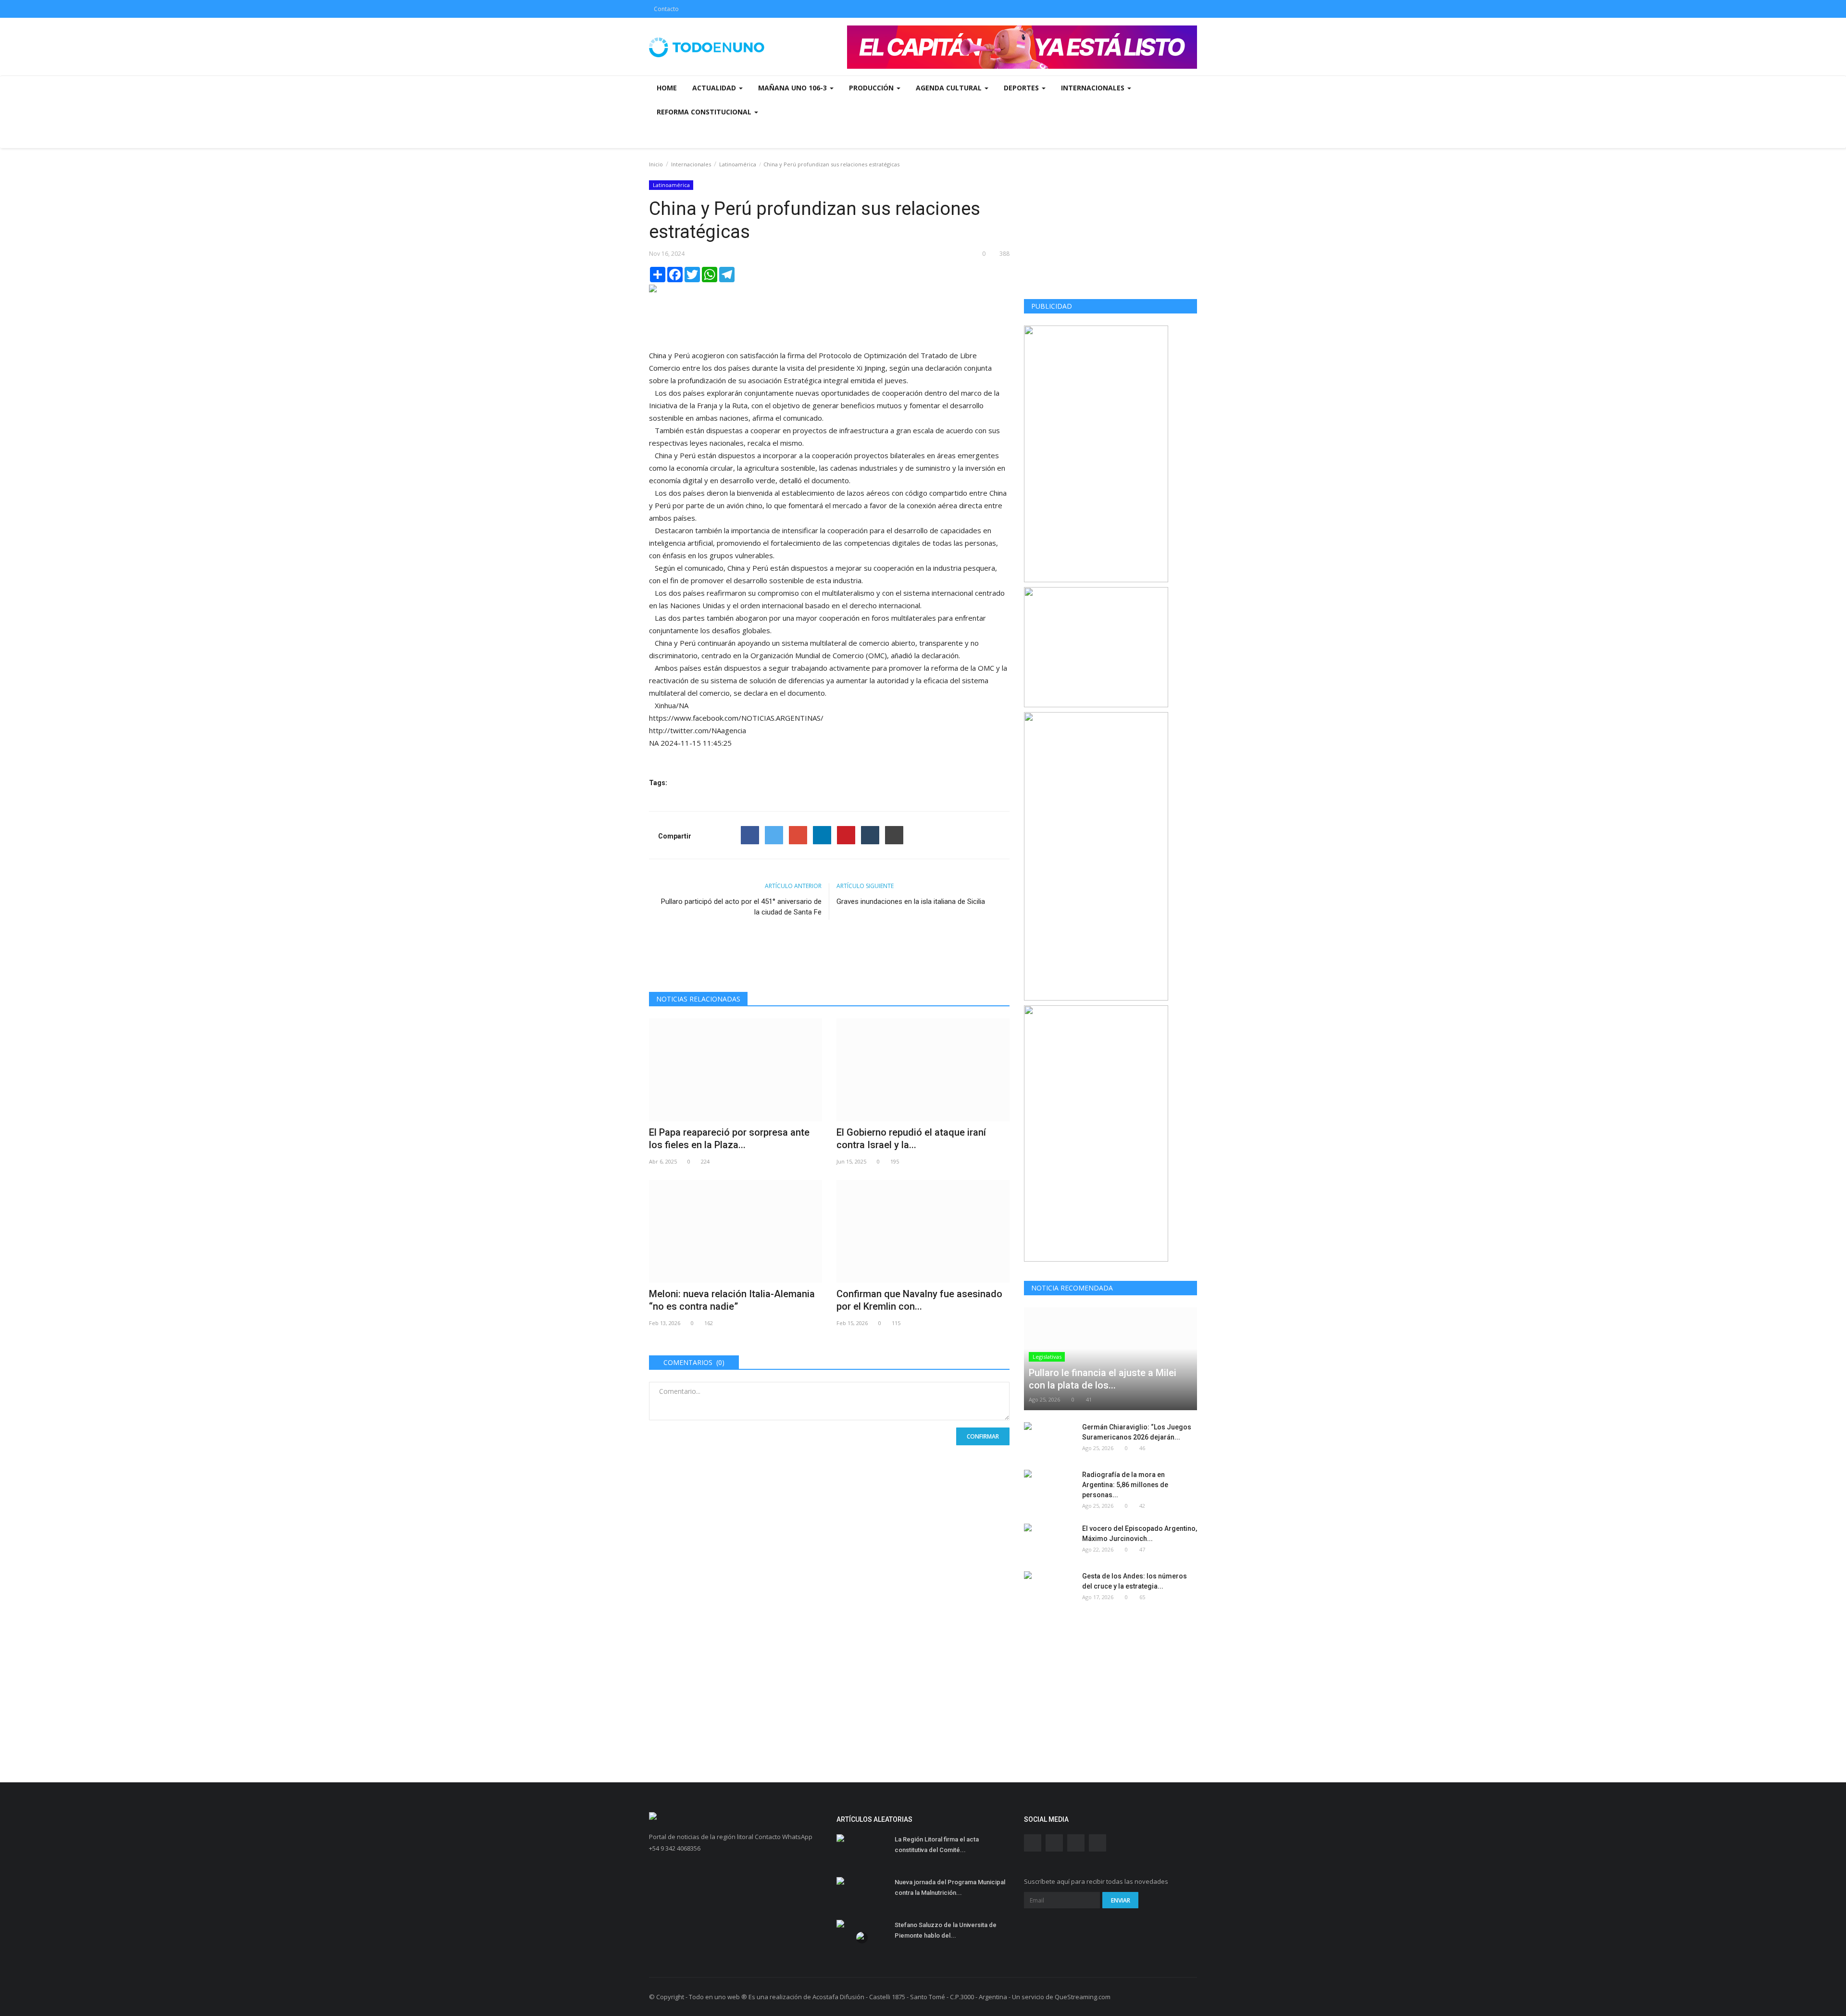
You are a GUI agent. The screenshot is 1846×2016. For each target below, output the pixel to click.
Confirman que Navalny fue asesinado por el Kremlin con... (919, 1300)
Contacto (666, 9)
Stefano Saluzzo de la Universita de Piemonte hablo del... (946, 1930)
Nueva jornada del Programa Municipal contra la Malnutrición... (950, 1887)
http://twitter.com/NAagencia (698, 730)
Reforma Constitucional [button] (705, 112)
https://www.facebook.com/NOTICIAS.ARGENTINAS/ (736, 718)
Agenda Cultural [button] (950, 88)
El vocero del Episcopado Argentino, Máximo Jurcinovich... (1140, 1534)
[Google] (798, 835)
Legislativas (1047, 1357)
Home (667, 88)
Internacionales (691, 164)
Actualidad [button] (715, 88)
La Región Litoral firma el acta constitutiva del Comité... (937, 1845)
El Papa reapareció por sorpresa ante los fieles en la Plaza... (729, 1139)
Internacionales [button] (1094, 88)
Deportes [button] (1022, 88)
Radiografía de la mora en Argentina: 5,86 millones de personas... (1125, 1485)
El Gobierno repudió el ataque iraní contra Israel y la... (911, 1139)
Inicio (656, 164)
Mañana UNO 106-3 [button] (793, 88)
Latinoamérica (738, 164)
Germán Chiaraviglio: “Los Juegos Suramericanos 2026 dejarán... (1137, 1432)
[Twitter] (774, 835)
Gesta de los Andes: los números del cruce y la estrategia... (1135, 1581)
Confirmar (983, 1436)
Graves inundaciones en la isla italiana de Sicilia (911, 902)
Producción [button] (872, 88)
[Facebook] (750, 835)
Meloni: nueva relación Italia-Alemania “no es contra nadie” (732, 1300)
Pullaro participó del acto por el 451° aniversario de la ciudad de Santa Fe (741, 907)
